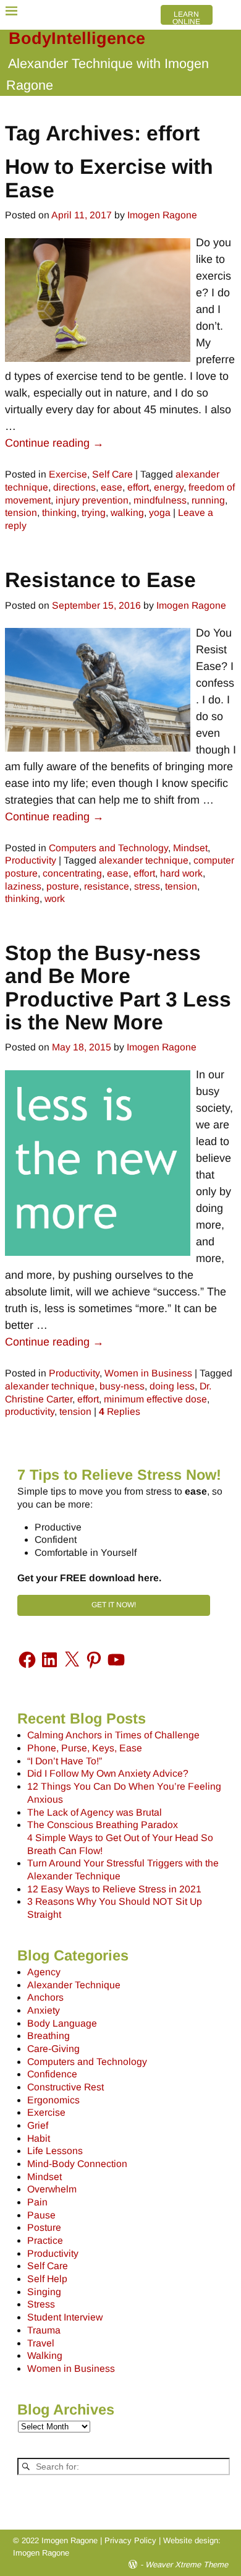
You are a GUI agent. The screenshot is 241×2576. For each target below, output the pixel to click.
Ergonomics (53, 2100)
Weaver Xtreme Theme (187, 2565)
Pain (37, 2202)
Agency (44, 1972)
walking (127, 513)
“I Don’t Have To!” (65, 1761)
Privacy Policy (130, 2540)
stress (147, 886)
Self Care (112, 474)
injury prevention (92, 500)
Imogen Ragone (41, 2553)
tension (21, 513)
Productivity (31, 860)
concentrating (72, 873)
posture (63, 886)
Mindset (190, 848)
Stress (41, 2304)
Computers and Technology (108, 848)
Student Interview (65, 2317)
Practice (45, 2240)
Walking (45, 2355)
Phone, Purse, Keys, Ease (85, 1748)
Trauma (44, 2330)
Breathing (49, 2036)
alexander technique (144, 860)
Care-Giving (53, 2049)
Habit (39, 2138)
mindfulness (160, 500)
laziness (23, 886)
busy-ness (122, 1386)
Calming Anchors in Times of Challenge (113, 1735)
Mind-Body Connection (77, 2164)
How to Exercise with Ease (109, 178)
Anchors (45, 1997)
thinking (59, 513)
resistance (107, 886)
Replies (120, 1411)
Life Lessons (55, 2151)
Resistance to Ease (100, 580)
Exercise (68, 474)
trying (94, 513)
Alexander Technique (74, 1985)
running (208, 500)
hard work (181, 873)
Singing (44, 2292)
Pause (41, 2215)
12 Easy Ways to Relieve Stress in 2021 (114, 1889)
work (55, 899)
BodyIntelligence (77, 38)
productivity (30, 1411)
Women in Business (148, 1373)
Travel (41, 2343)
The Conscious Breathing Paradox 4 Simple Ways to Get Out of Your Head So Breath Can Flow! (120, 1837)
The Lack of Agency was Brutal (95, 1812)
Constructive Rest (66, 2087)
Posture (44, 2227)
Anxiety (44, 2010)
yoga (160, 513)
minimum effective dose (155, 1399)
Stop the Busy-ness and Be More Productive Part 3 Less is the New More (118, 987)
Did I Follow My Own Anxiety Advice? (108, 1773)
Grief (38, 2125)
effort (138, 487)
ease (112, 487)
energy (169, 487)
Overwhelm (52, 2189)
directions (74, 487)
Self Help (47, 2279)
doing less (172, 1386)
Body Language (62, 2023)
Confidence (52, 2074)
